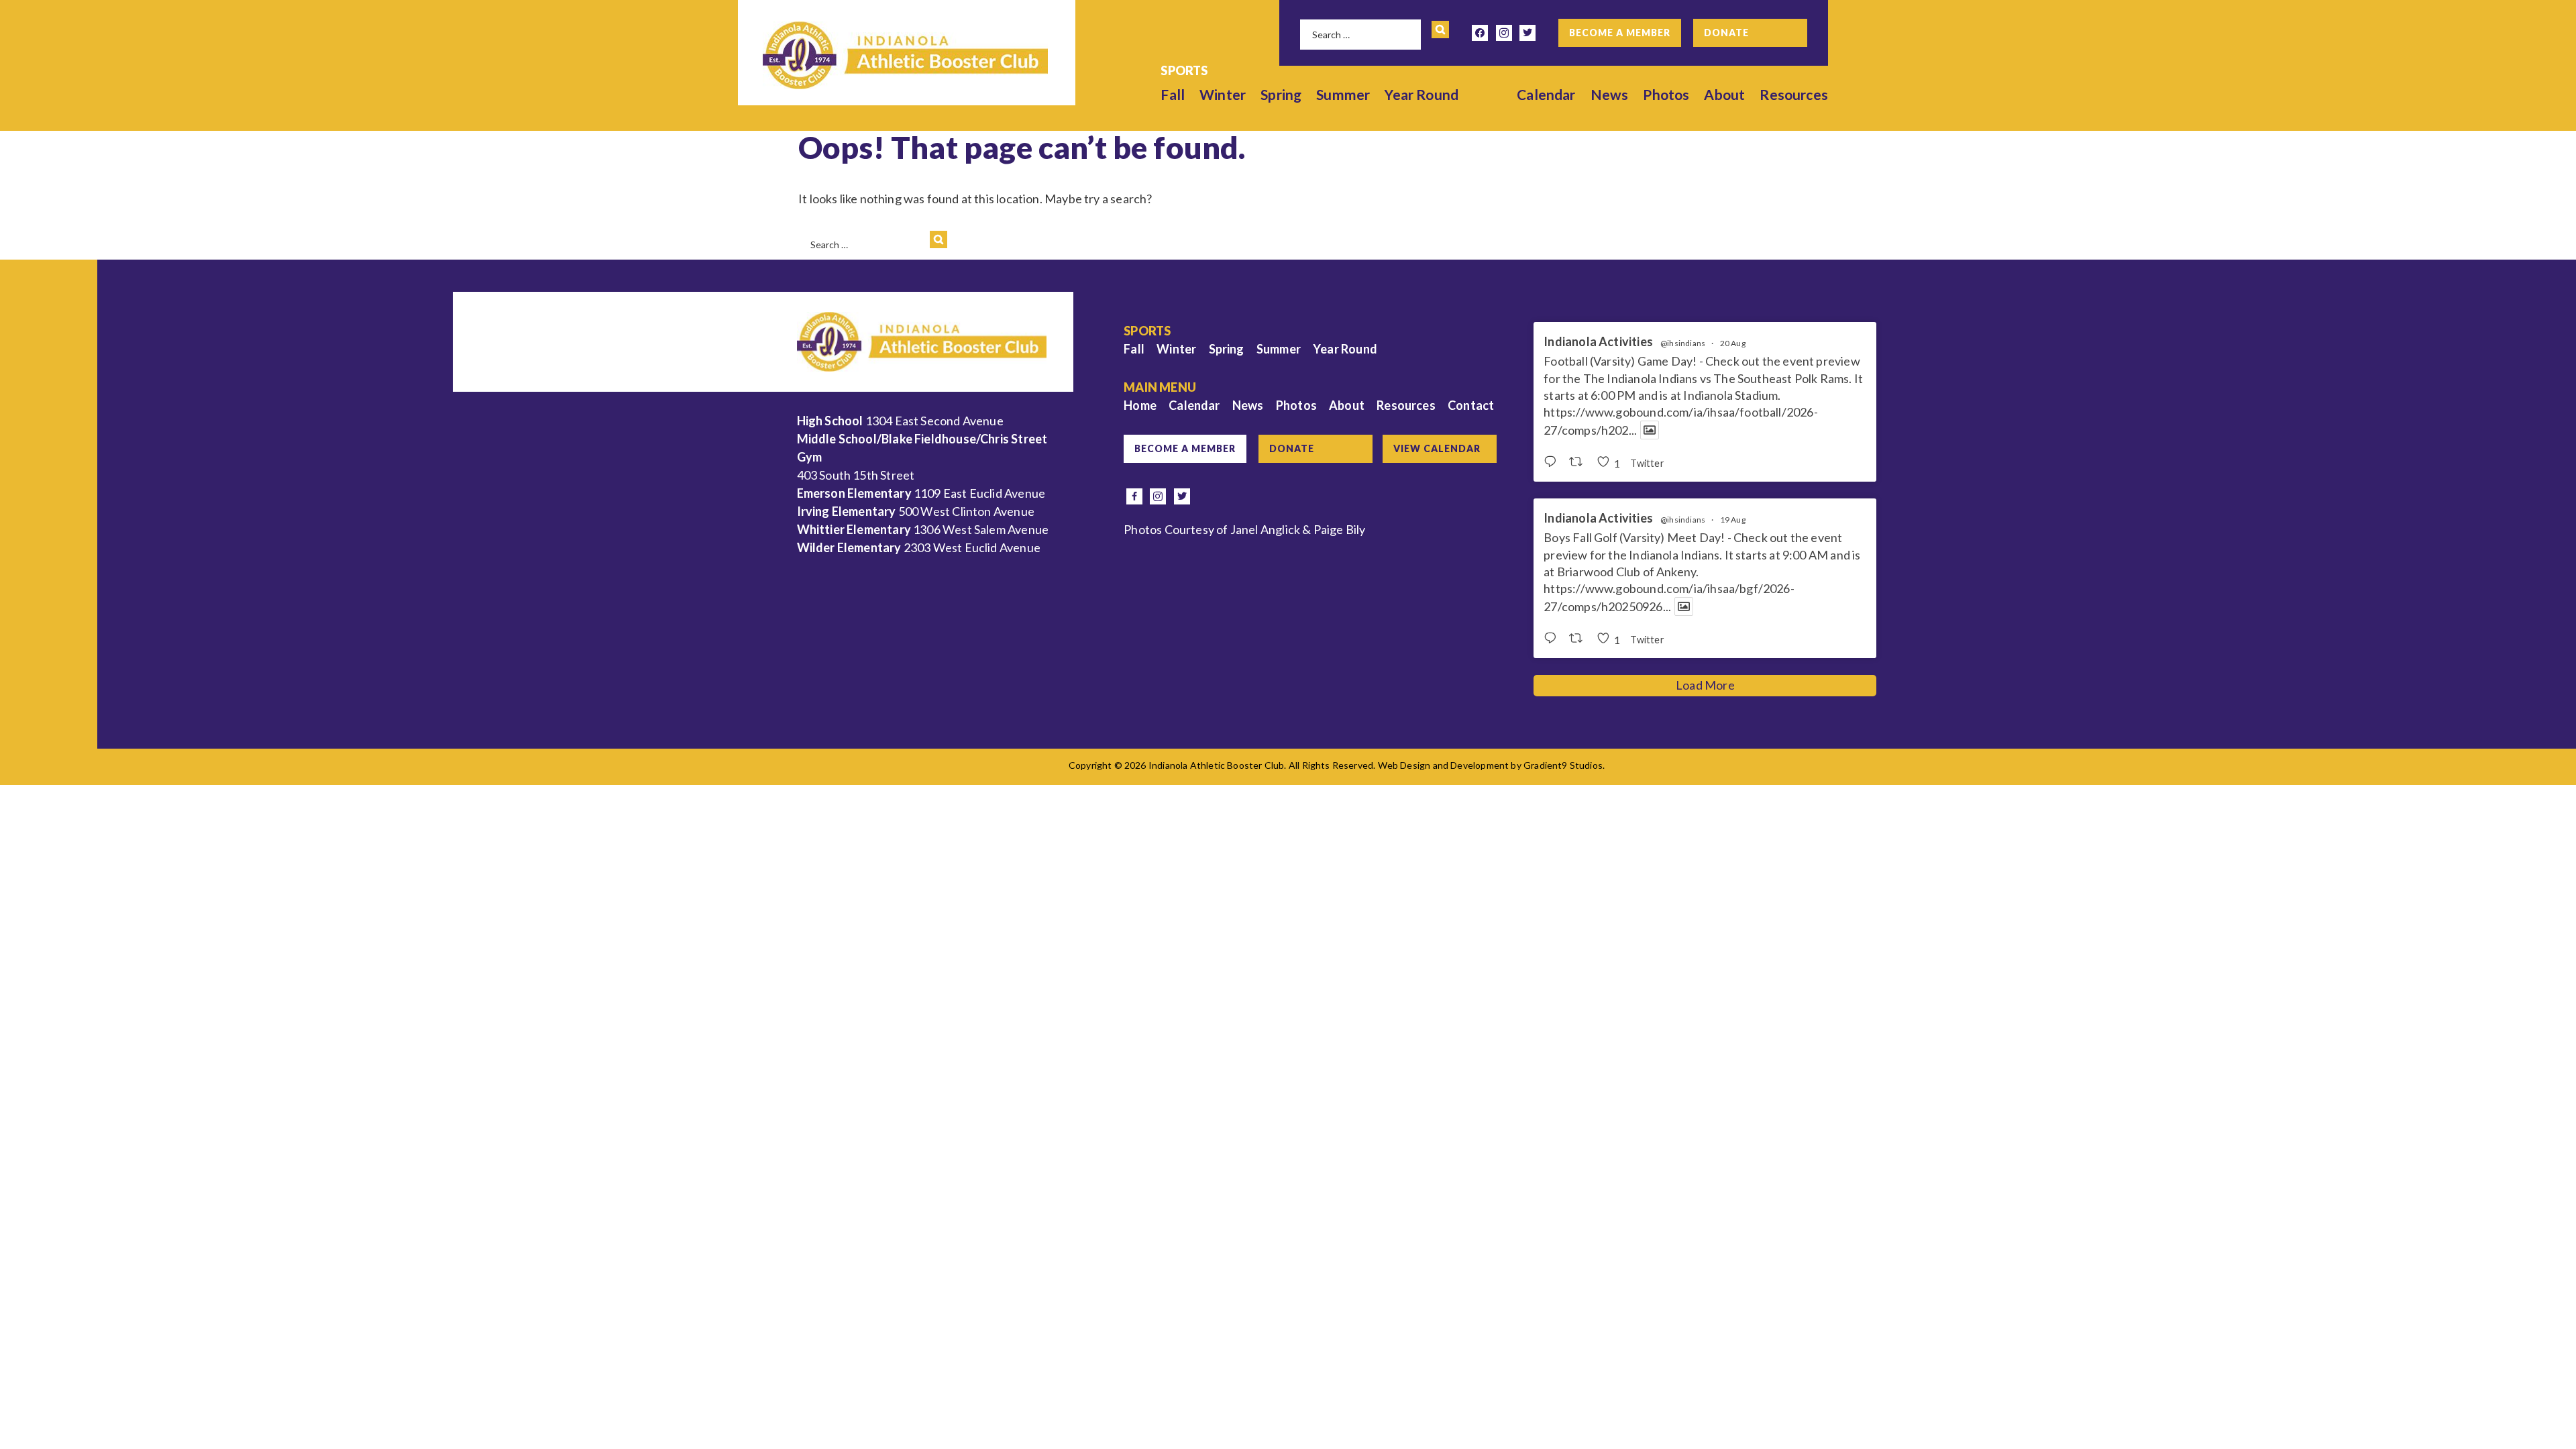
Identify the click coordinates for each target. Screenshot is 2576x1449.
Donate (1726, 33)
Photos (1666, 94)
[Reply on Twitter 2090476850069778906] (1553, 462)
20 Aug (1733, 343)
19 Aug (1733, 520)
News (1610, 94)
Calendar (1546, 94)
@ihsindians (1683, 343)
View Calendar (1437, 448)
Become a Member (1620, 33)
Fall (1173, 94)
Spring (1281, 94)
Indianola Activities (1598, 342)
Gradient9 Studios (1563, 765)
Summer (1343, 94)
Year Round (1421, 94)
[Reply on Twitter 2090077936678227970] (1553, 639)
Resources (1794, 94)
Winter (1223, 94)
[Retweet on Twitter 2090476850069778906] (1579, 462)
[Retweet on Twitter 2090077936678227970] (1579, 639)
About (1724, 94)
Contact (1471, 405)
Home (1140, 405)
